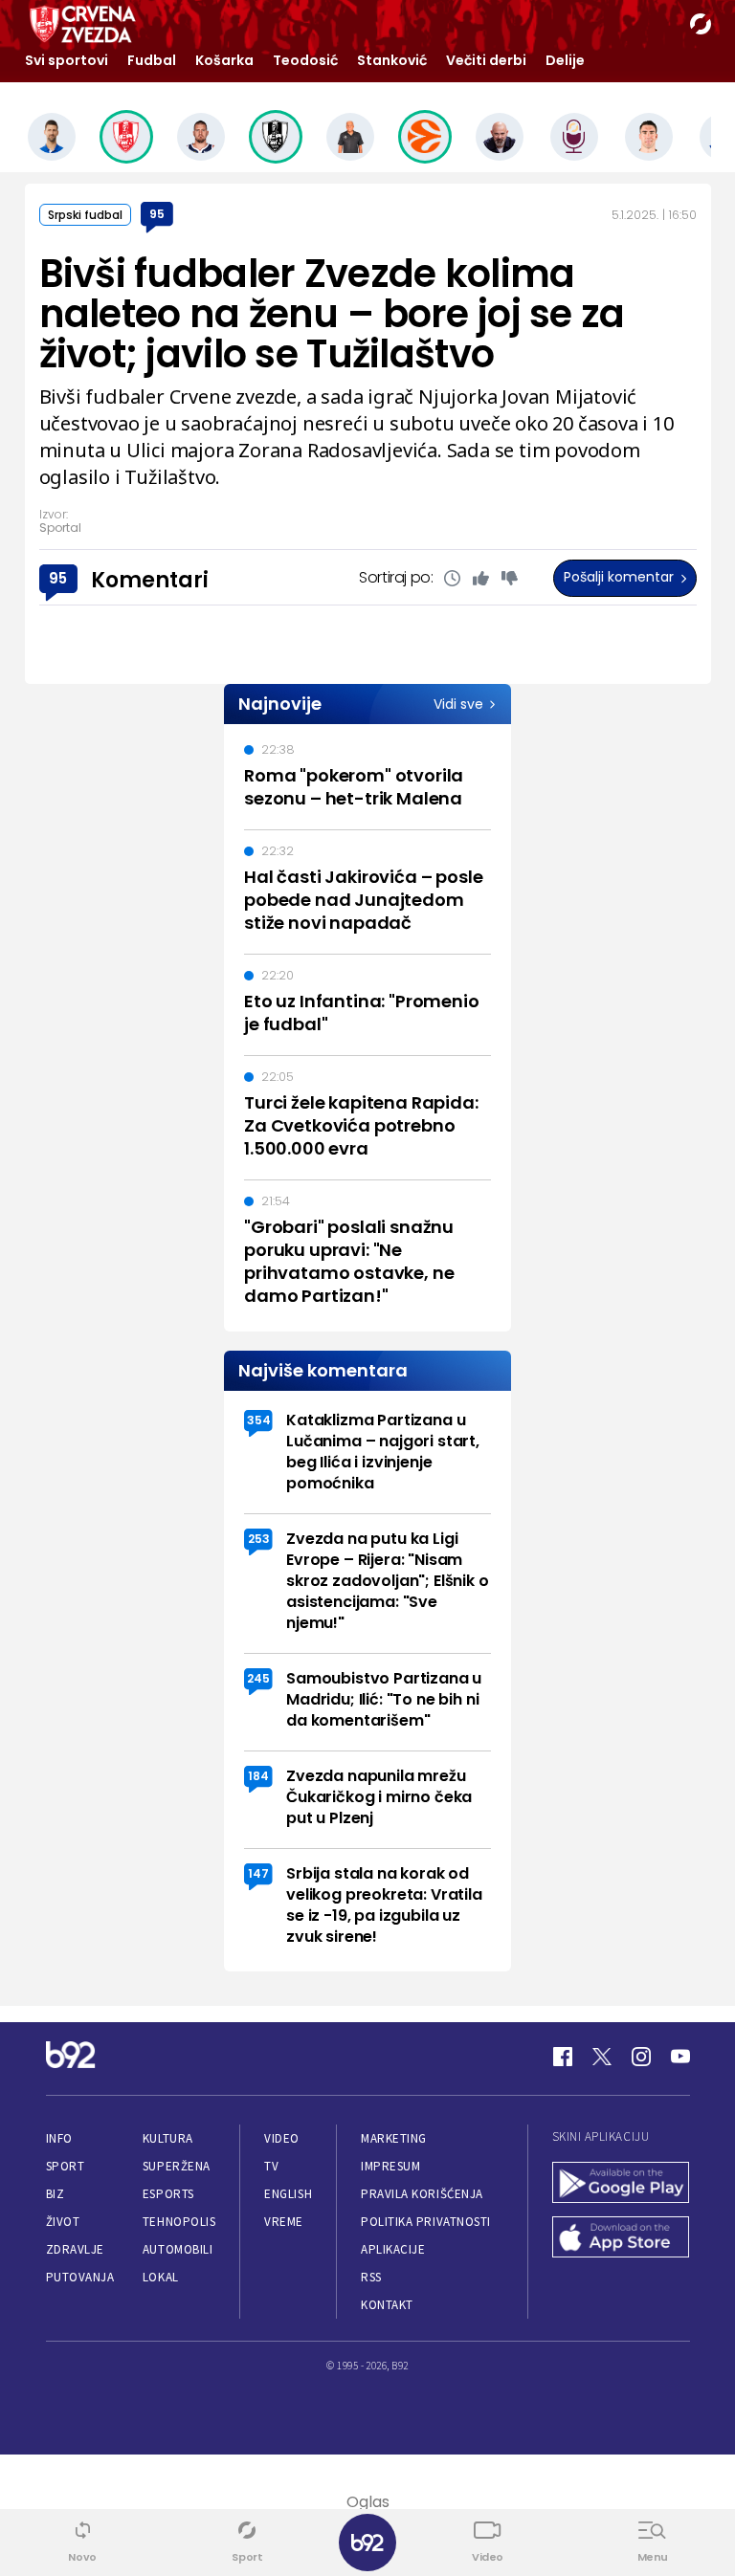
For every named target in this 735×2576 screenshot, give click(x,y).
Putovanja (80, 2277)
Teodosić (305, 60)
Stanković (392, 60)
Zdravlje (75, 2249)
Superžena (177, 2166)
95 (157, 214)
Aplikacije (393, 2249)
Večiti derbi (486, 60)
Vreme (284, 2222)
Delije (565, 60)
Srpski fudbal (85, 215)
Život (63, 2222)
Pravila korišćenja (422, 2194)
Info (59, 2138)
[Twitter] (602, 2057)
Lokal (161, 2277)
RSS (371, 2277)
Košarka (224, 60)
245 (258, 1678)
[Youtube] (680, 2057)
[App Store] (621, 2239)
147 (258, 1873)
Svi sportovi (67, 60)
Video (282, 2138)
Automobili (178, 2249)
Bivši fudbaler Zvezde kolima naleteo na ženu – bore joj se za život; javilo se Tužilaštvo (332, 314)
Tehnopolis (179, 2222)
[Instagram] (641, 2057)
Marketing (394, 2138)
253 (259, 1539)
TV (271, 2166)
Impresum (390, 2166)
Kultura (168, 2138)
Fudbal (152, 60)
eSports (168, 2194)
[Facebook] (563, 2057)
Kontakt (387, 2305)
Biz (56, 2194)
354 (259, 1420)
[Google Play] (621, 2184)
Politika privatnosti (426, 2222)
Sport (66, 2166)
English (288, 2194)
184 (258, 1776)
